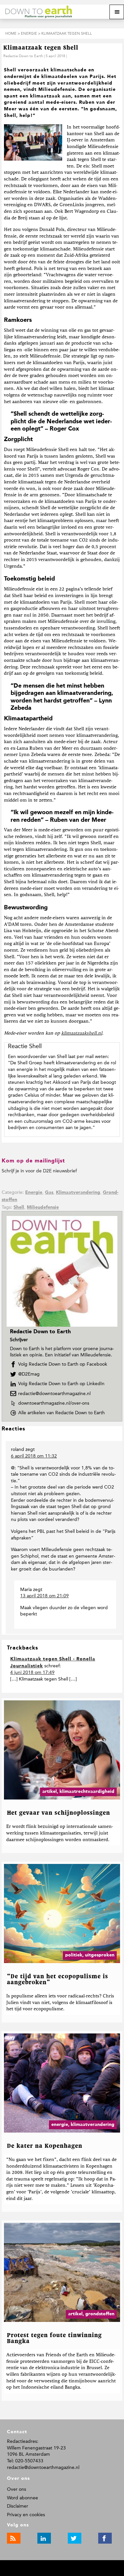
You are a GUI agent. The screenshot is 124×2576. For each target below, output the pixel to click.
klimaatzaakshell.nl (82, 1033)
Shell (19, 1207)
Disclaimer (18, 2506)
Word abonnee (22, 2498)
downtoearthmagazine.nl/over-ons (54, 1403)
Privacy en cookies (26, 2515)
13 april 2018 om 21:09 (44, 1596)
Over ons (17, 2489)
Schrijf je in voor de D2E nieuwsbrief (39, 1171)
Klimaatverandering (78, 1193)
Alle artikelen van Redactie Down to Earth (63, 1413)
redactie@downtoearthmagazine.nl (54, 1394)
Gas (49, 1193)
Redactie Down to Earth (23, 56)
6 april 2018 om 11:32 (34, 1456)
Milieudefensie (43, 1207)
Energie (34, 1193)
